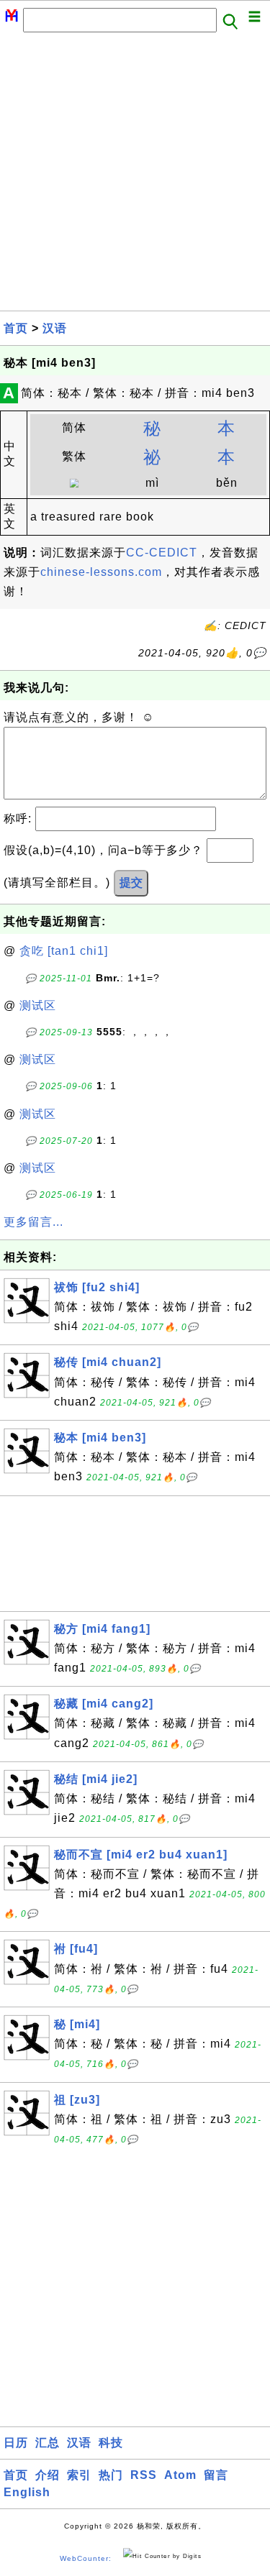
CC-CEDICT (162, 553)
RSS (144, 2475)
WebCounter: (86, 2558)
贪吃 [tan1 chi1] (64, 951)
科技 (111, 2443)
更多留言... (33, 1222)
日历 (16, 2443)
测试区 (38, 1005)
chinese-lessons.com (101, 572)
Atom (180, 2475)
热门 (111, 2475)
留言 (216, 2475)
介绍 (48, 2475)
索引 (79, 2475)
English (27, 2492)
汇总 (48, 2443)
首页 (16, 328)
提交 (131, 883)
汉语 (55, 328)
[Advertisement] (135, 176)
